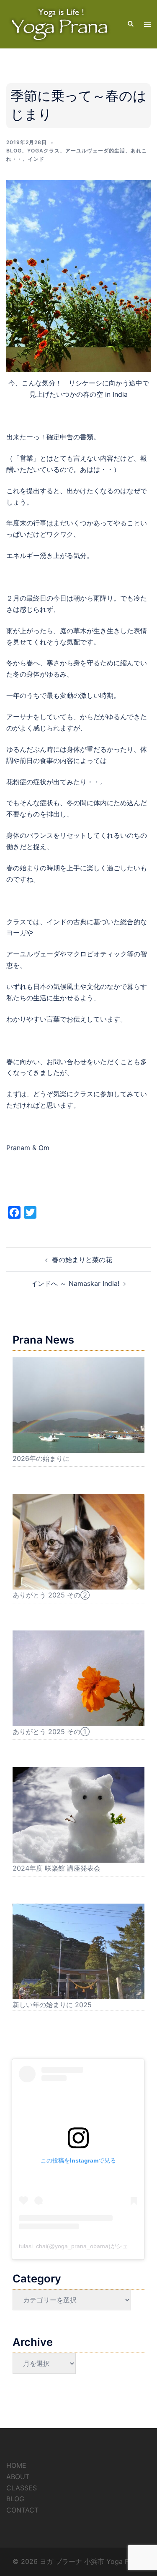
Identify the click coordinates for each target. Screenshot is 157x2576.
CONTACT (22, 2510)
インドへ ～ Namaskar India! (75, 1283)
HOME (16, 2465)
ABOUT (18, 2477)
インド (36, 159)
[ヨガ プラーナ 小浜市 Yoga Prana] (60, 23)
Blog (14, 151)
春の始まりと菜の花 (82, 1260)
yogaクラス (44, 151)
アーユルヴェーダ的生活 (95, 151)
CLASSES (22, 2488)
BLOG (15, 2499)
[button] (130, 24)
